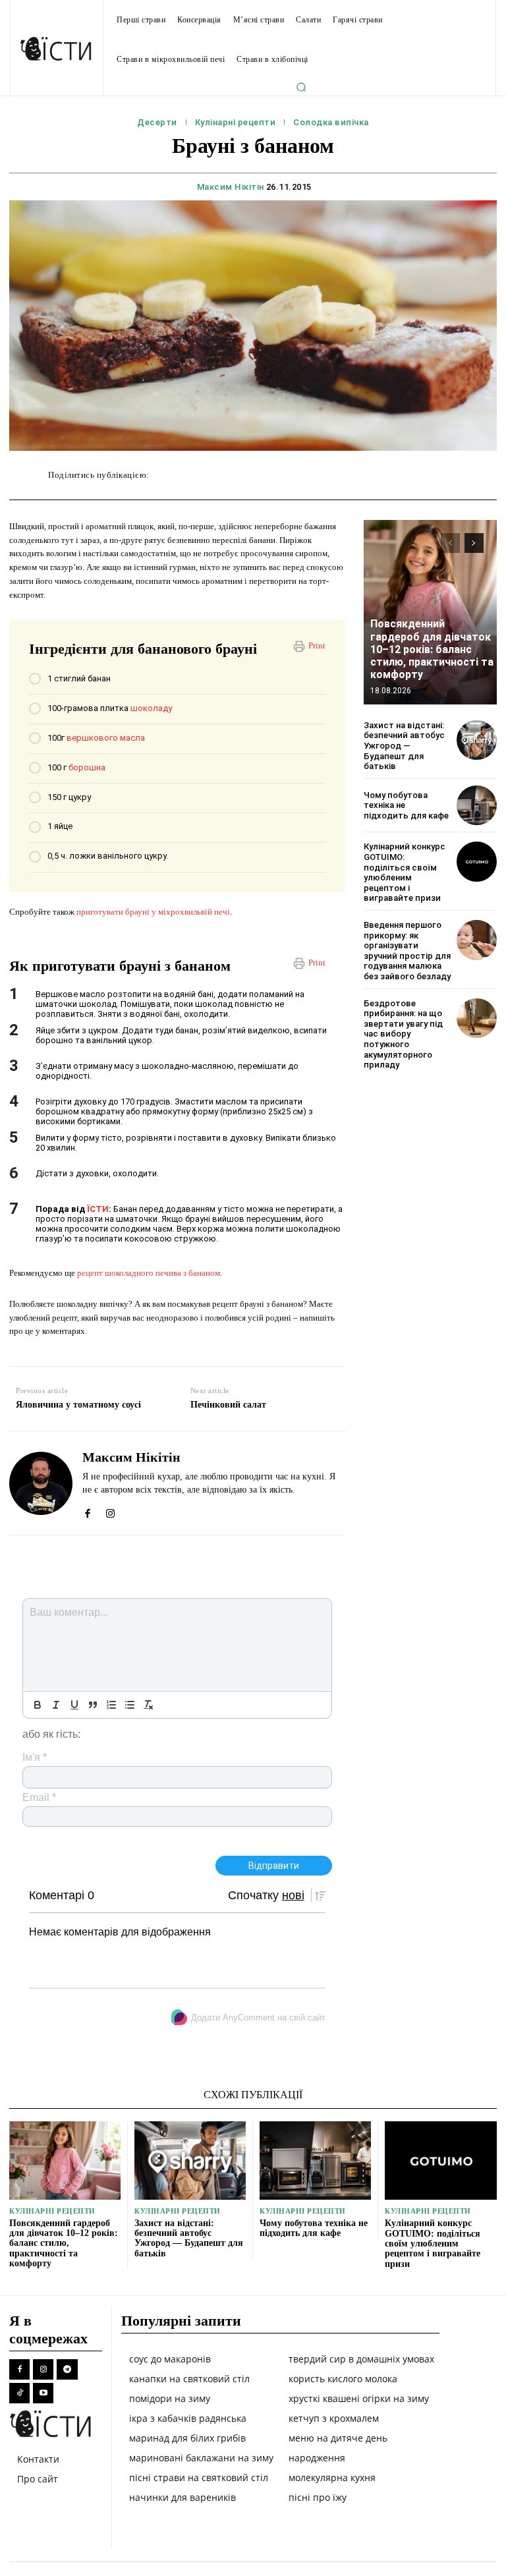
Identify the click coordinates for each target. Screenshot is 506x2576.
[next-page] (474, 543)
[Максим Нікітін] (41, 1483)
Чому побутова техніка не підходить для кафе (314, 2228)
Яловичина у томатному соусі (78, 1405)
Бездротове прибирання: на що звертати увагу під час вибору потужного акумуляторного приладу (403, 1034)
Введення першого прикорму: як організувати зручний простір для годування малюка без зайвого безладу (407, 951)
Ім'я (35, 1757)
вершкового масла (106, 738)
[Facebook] (87, 1510)
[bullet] (130, 1705)
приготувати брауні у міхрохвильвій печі (153, 912)
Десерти (157, 122)
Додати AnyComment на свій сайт (258, 2018)
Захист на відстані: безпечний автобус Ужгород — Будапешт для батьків (404, 746)
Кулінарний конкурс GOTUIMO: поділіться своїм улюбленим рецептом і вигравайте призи (405, 872)
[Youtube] (43, 2393)
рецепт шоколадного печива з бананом (149, 1273)
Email (39, 1797)
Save (353, 477)
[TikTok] (19, 2393)
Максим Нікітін (231, 187)
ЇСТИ (98, 1209)
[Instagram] (110, 1510)
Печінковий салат (228, 1405)
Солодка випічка (331, 122)
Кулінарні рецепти (236, 122)
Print (317, 645)
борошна (87, 767)
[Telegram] (67, 2369)
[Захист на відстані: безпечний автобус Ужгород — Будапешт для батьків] (477, 740)
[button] (301, 87)
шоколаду (151, 708)
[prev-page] (450, 543)
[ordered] (111, 1705)
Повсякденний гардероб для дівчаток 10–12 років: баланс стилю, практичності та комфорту (432, 649)
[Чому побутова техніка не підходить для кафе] (477, 806)
